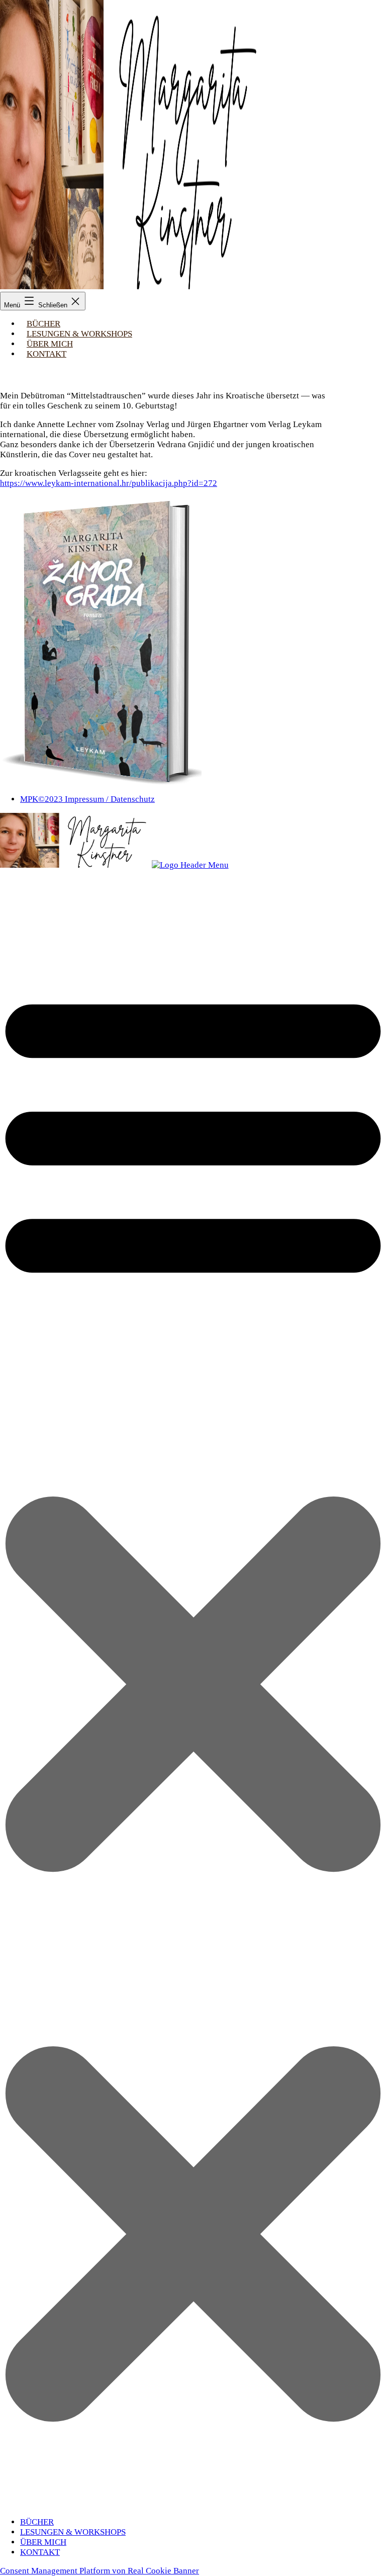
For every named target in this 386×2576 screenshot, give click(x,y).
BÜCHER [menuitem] (37, 2522)
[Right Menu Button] (193, 2503)
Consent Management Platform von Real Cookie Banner (100, 2571)
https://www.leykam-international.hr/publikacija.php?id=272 (109, 483)
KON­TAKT (46, 354)
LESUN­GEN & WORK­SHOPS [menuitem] (73, 2532)
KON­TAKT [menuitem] (40, 2552)
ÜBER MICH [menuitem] (43, 2542)
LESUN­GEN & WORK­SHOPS (79, 334)
